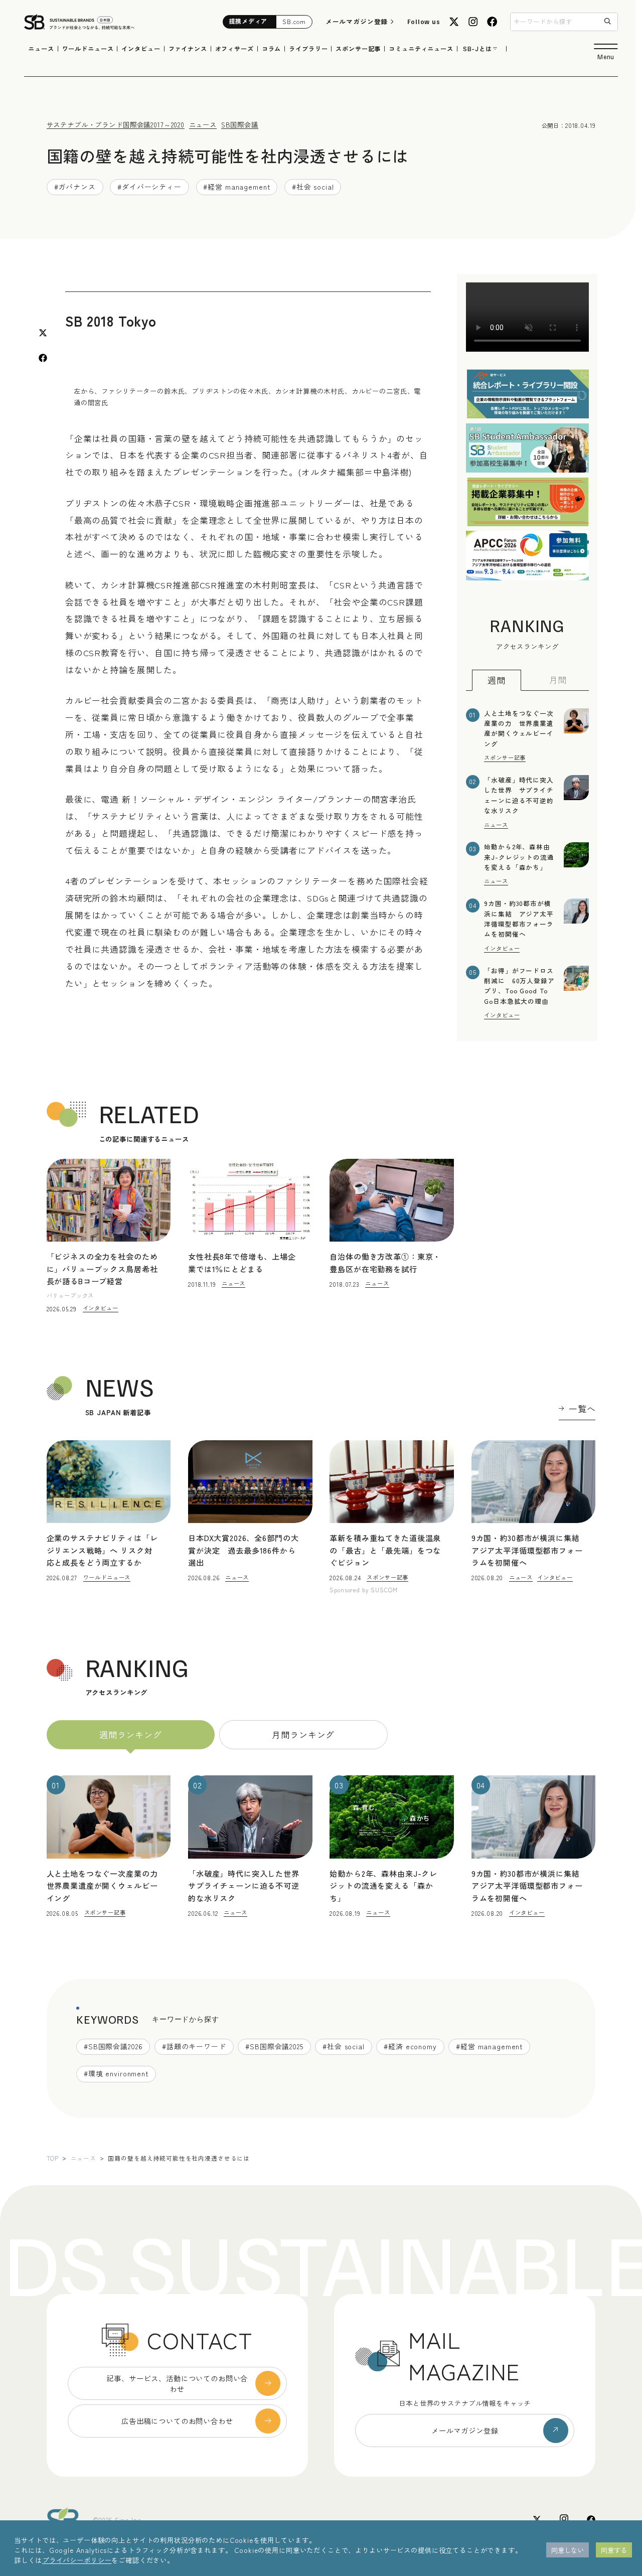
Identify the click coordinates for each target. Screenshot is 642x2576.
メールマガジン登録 (357, 21)
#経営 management (236, 187)
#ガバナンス (75, 187)
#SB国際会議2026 (113, 2046)
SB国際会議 (240, 124)
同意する (614, 2550)
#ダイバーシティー (149, 187)
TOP (53, 2158)
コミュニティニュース (421, 49)
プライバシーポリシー (77, 2560)
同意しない (568, 2550)
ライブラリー (308, 49)
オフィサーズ (234, 49)
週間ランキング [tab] (131, 1734)
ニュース (41, 49)
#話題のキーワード (194, 2046)
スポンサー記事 (358, 49)
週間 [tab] (497, 680)
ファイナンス (188, 49)
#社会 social (313, 187)
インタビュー (141, 49)
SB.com (294, 22)
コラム (272, 49)
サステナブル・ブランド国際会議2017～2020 (116, 124)
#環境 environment (116, 2073)
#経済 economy (410, 2046)
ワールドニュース (88, 49)
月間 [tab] (558, 679)
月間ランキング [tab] (303, 1734)
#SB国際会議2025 (274, 2046)
